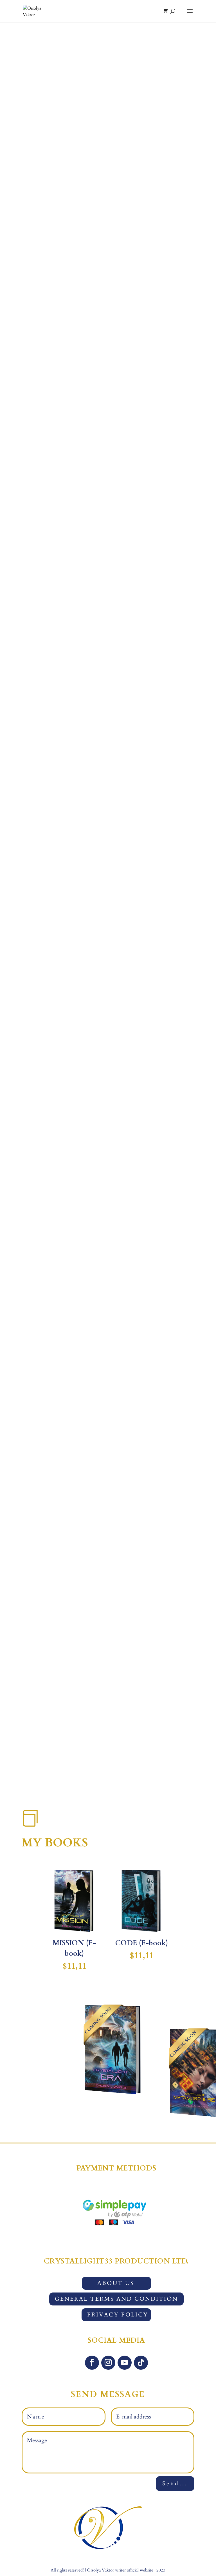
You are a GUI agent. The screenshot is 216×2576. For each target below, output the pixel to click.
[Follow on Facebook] (77, 1770)
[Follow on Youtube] (116, 1770)
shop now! (108, 163)
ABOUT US (116, 2283)
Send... (175, 2483)
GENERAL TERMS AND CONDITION (116, 2299)
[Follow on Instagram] (97, 1770)
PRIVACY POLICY (118, 2315)
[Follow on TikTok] (136, 1770)
